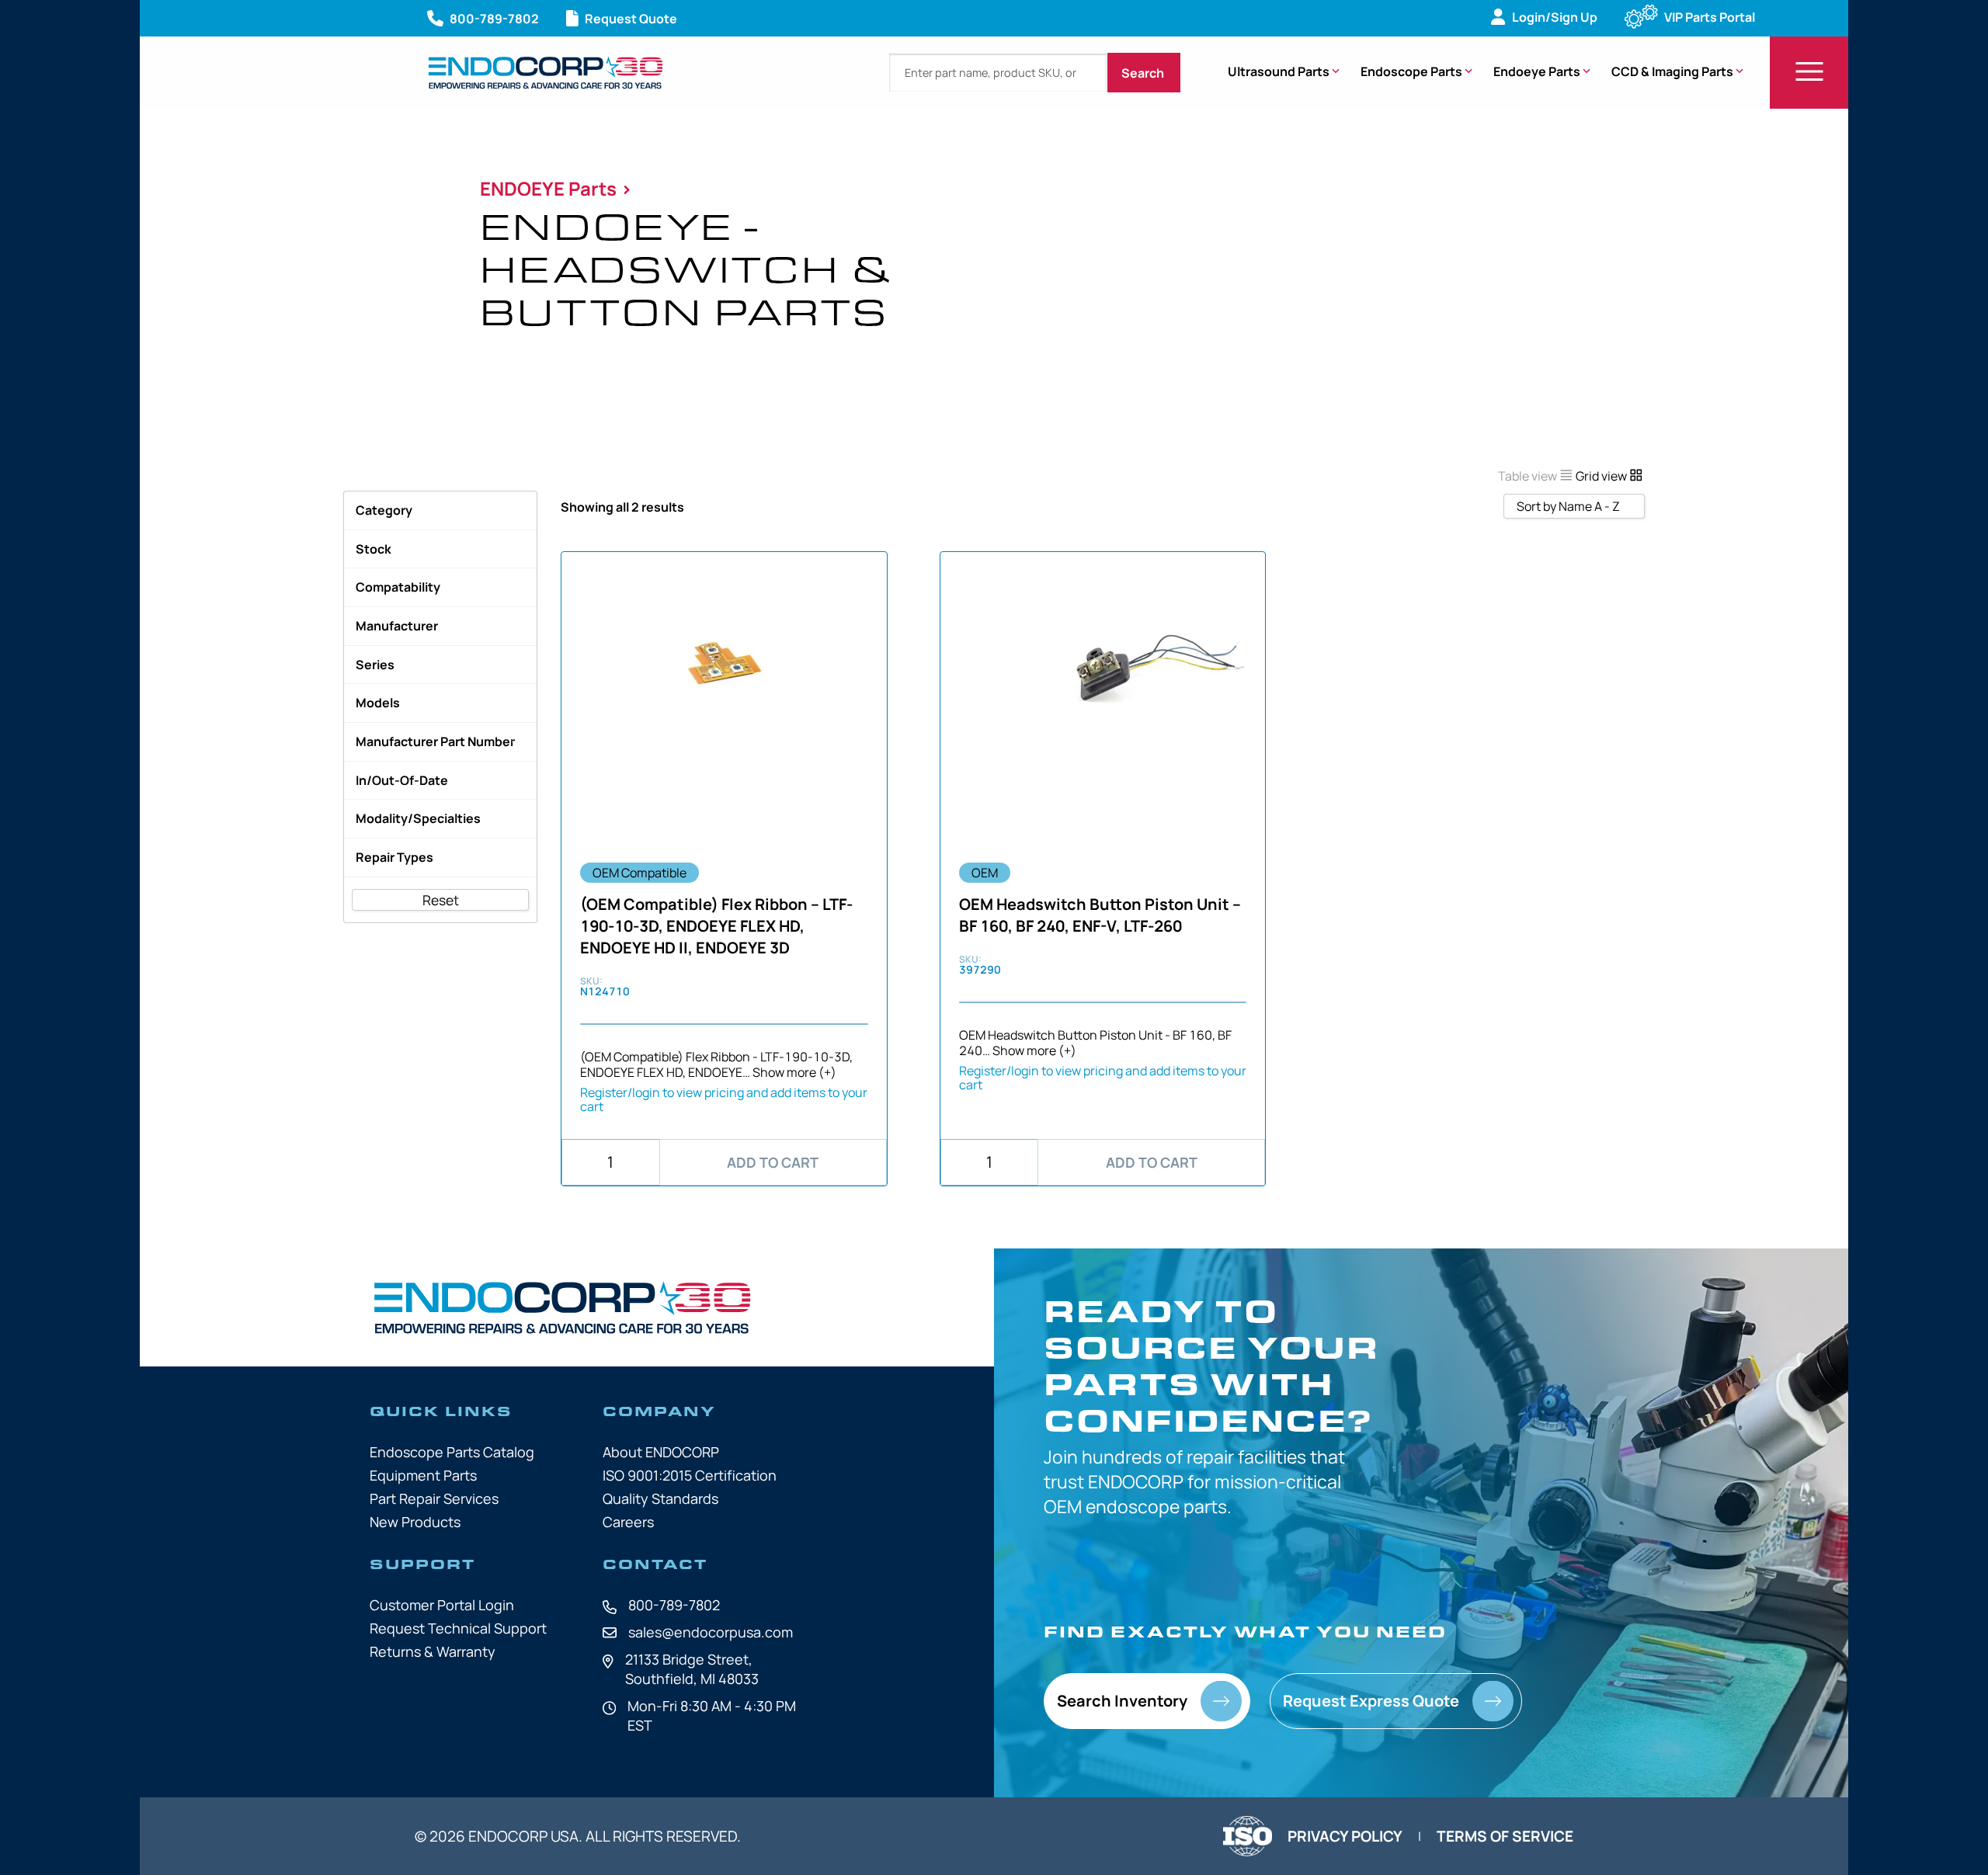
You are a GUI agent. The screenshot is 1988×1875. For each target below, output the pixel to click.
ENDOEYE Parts (550, 188)
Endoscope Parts (1411, 71)
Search (1144, 73)
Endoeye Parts (1537, 71)
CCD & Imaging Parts (1672, 71)
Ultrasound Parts (1279, 71)
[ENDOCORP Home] (546, 73)
